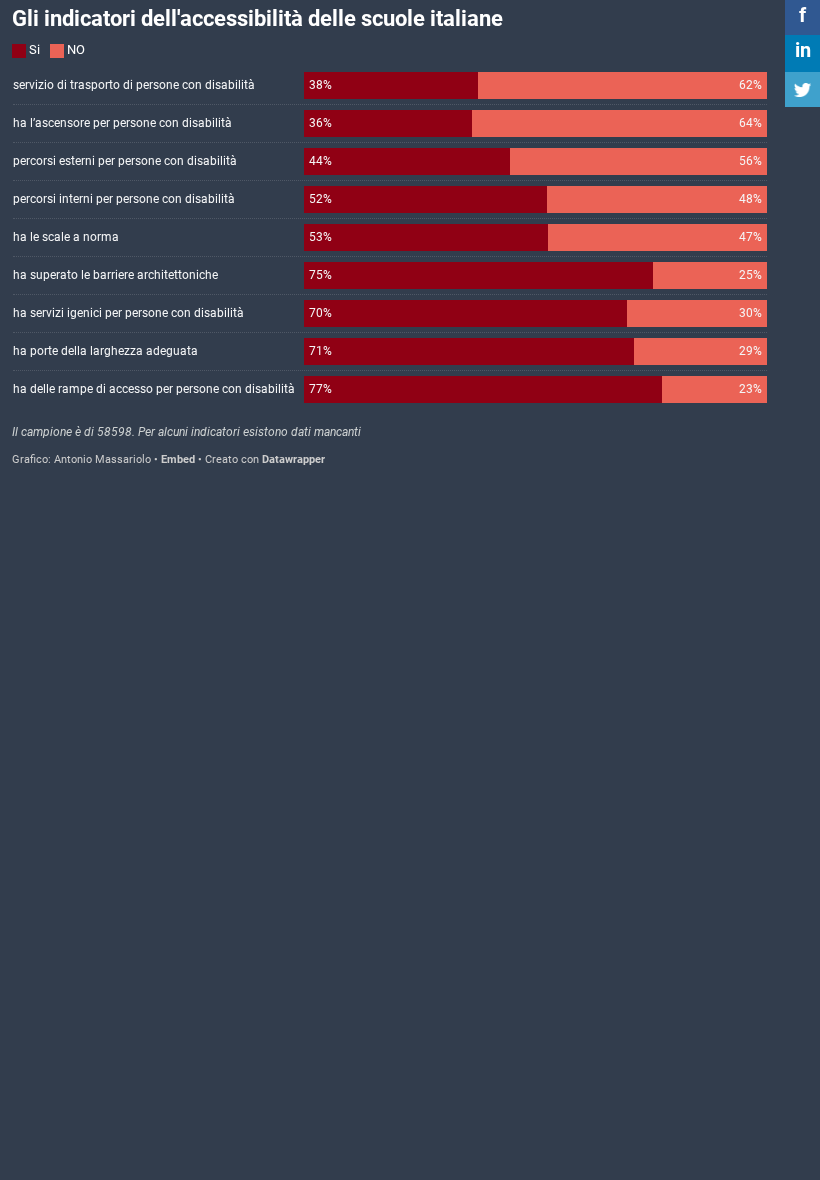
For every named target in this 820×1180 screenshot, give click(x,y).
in (803, 50)
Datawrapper (293, 459)
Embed (178, 459)
